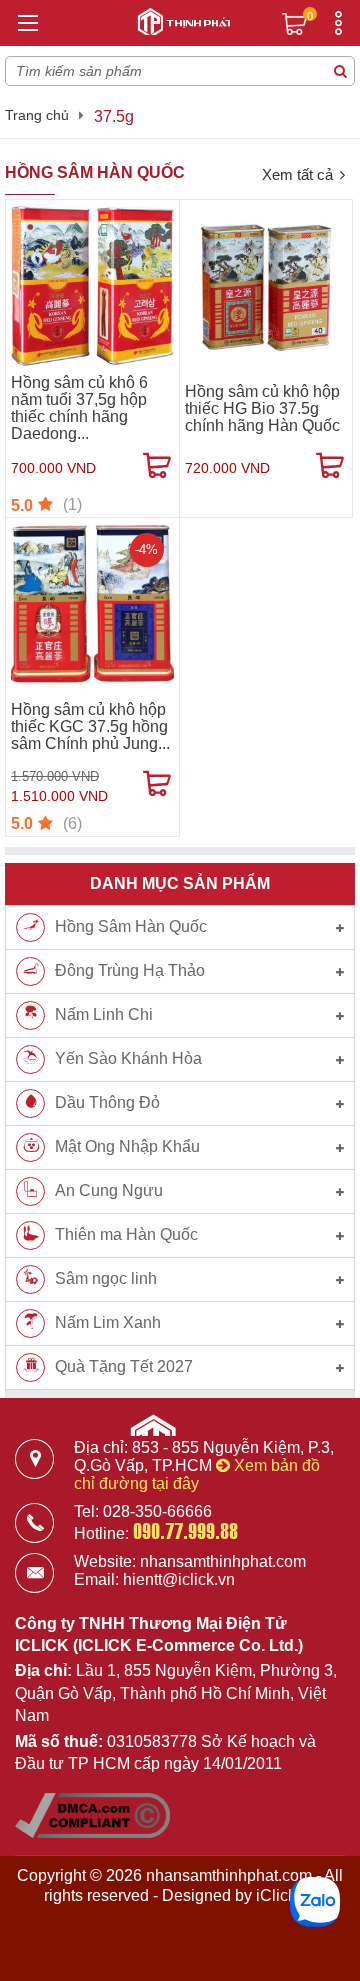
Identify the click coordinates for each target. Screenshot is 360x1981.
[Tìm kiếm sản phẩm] (340, 71)
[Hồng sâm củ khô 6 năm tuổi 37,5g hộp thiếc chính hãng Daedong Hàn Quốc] (92, 286)
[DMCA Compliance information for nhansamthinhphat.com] (92, 1832)
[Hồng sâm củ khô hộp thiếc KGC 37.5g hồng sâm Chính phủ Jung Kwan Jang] (92, 604)
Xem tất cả (297, 174)
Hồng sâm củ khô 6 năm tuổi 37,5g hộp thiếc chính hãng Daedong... (79, 408)
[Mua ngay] (157, 466)
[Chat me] (315, 1902)
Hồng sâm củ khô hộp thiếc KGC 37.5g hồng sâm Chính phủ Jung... (90, 726)
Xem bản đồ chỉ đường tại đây (197, 1474)
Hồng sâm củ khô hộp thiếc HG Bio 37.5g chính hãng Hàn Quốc (262, 408)
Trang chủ (37, 115)
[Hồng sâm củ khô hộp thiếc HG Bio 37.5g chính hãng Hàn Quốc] (266, 286)
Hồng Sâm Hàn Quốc (95, 172)
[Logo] (180, 19)
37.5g (114, 116)
